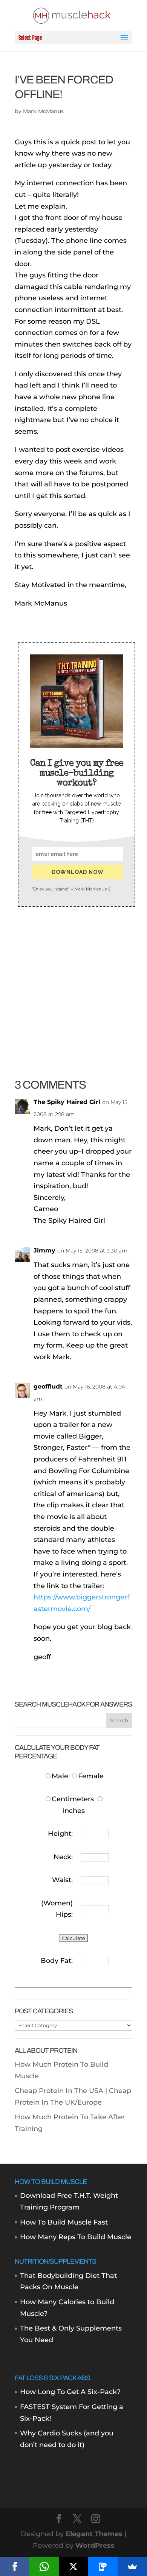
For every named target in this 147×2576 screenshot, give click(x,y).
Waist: (62, 1880)
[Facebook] (15, 2567)
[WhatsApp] (44, 2567)
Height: (60, 1834)
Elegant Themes (94, 2534)
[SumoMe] (132, 2567)
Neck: (63, 1857)
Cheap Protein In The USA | (62, 2091)
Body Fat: (57, 1961)
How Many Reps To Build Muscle (76, 2237)
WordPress (95, 2546)
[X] (73, 2567)
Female (91, 1776)
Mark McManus (43, 111)
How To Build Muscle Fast (64, 2222)
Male (61, 1776)
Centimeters (73, 1799)
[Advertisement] (73, 976)
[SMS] (103, 2567)
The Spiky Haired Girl (67, 1102)
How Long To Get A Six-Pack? (70, 2392)
